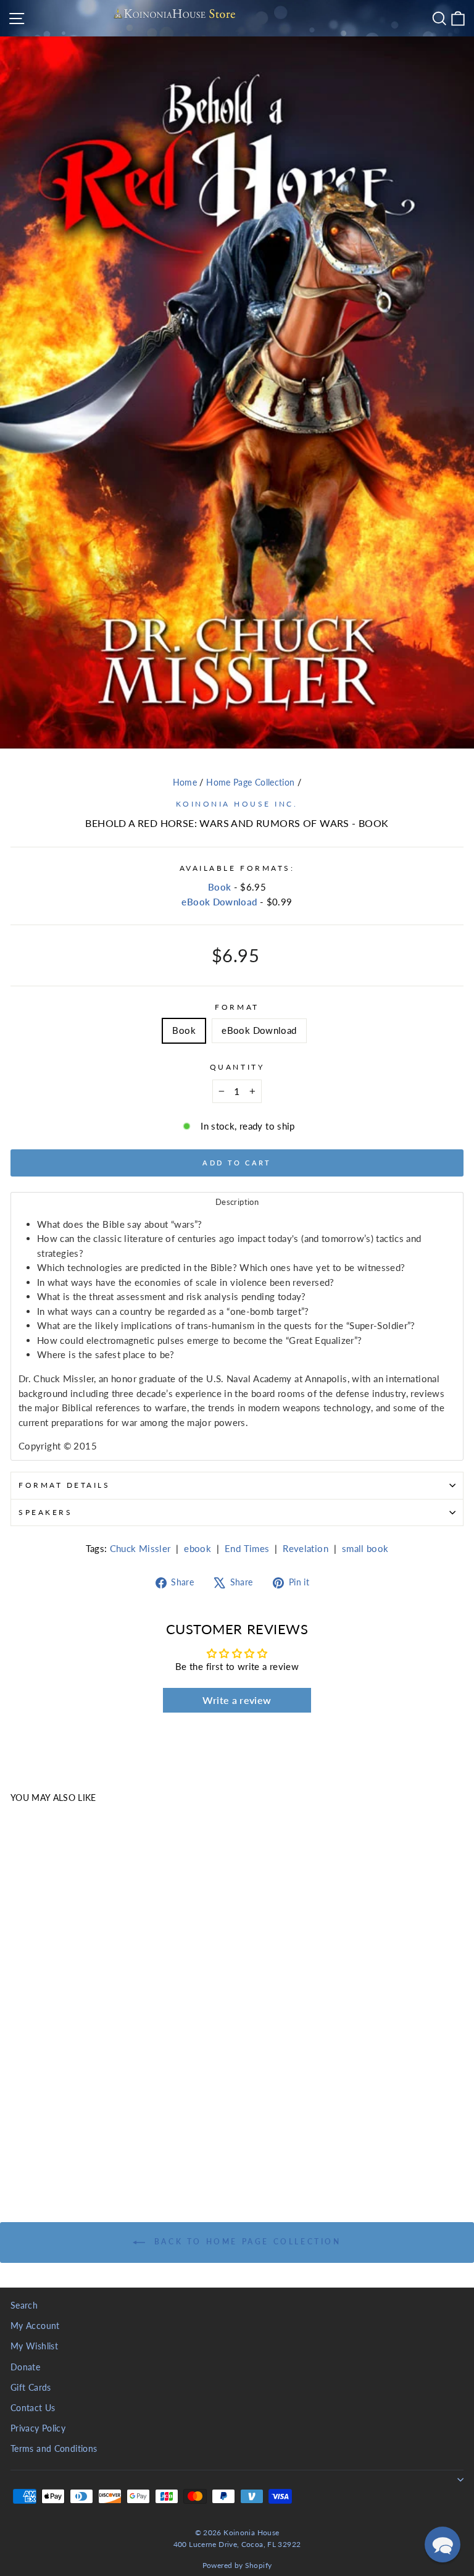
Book (219, 887)
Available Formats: (237, 868)
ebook (197, 1548)
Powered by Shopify (237, 2565)
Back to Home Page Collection (245, 2242)
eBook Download (219, 902)
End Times (247, 1548)
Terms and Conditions (54, 2449)
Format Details (64, 1485)
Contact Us (33, 2408)
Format (237, 1007)
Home (185, 782)
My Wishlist (34, 2346)
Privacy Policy (38, 2428)
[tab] (237, 1202)
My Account (35, 2326)
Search (24, 2305)
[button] (443, 2545)
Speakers (45, 1512)
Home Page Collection (250, 782)
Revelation (306, 1548)
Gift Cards (31, 2388)
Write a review (237, 1700)
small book (365, 1548)
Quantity (237, 1067)
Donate (25, 2367)
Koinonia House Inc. (237, 804)
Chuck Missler (140, 1548)
